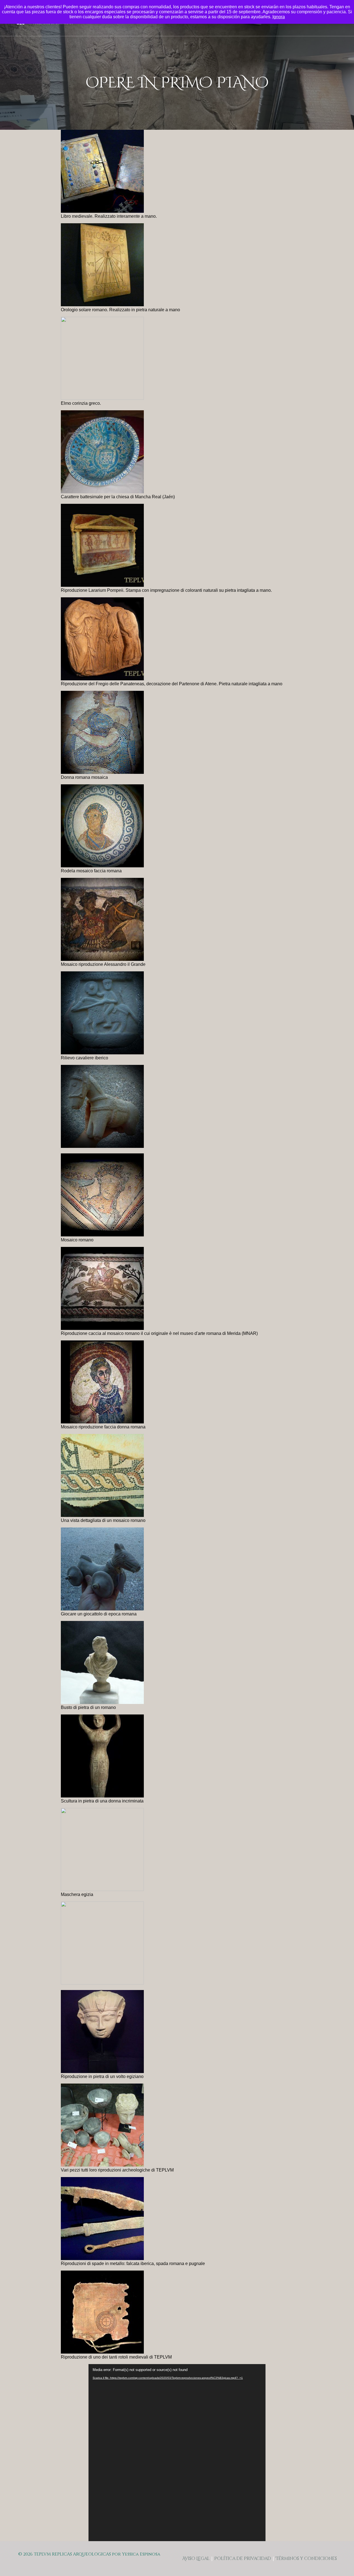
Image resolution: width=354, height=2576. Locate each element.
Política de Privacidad (243, 2559)
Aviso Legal (196, 2559)
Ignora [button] (279, 17)
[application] (177, 2453)
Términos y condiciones (306, 2559)
